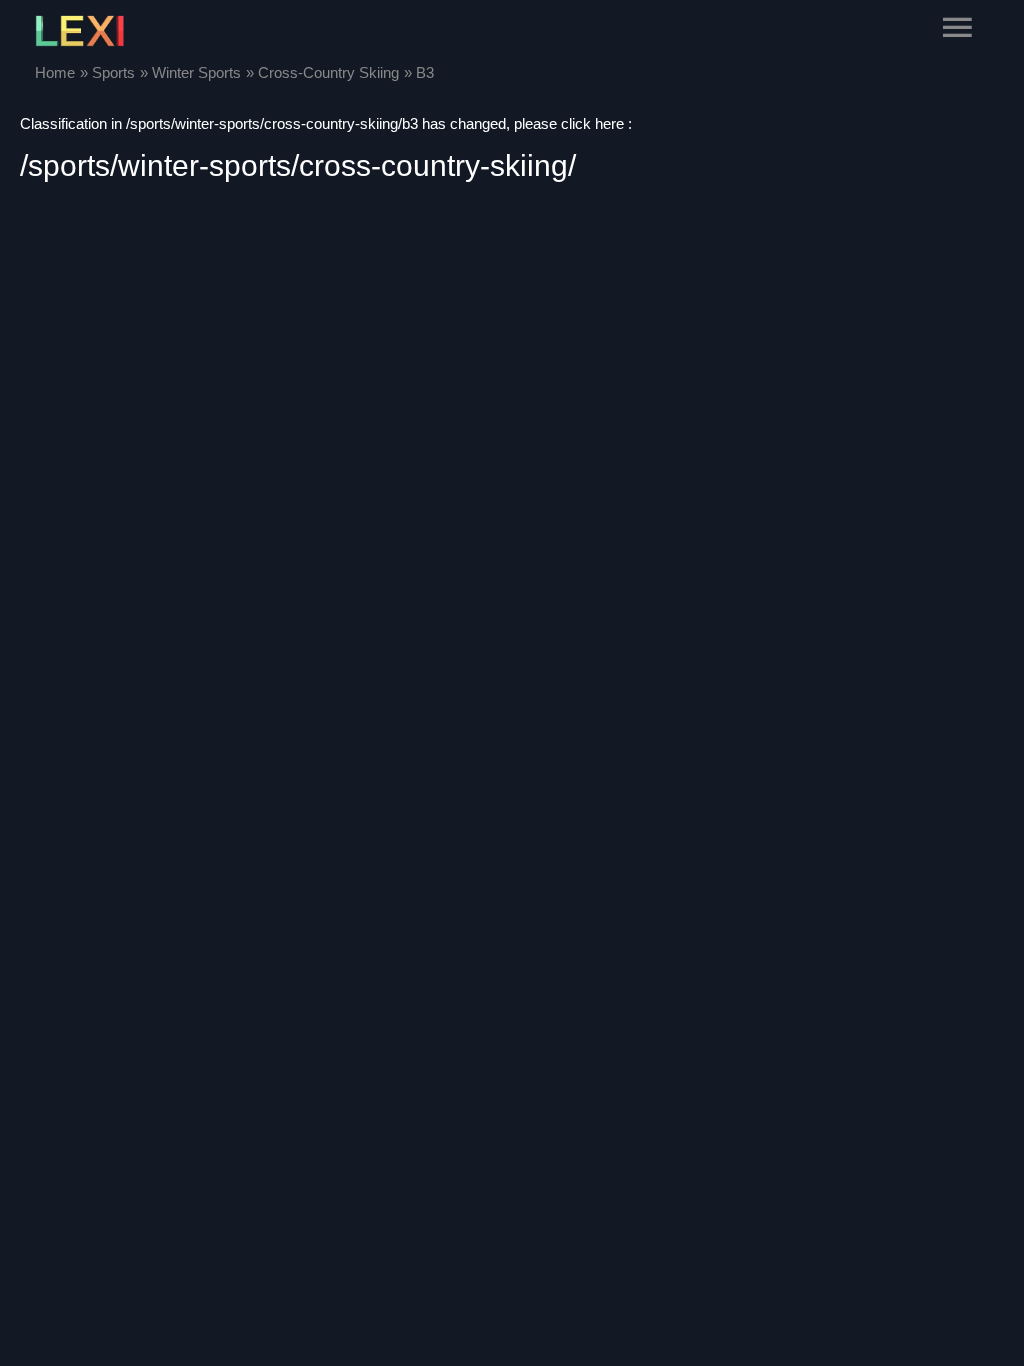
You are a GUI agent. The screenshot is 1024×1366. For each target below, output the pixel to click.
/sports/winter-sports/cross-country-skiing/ (298, 165)
